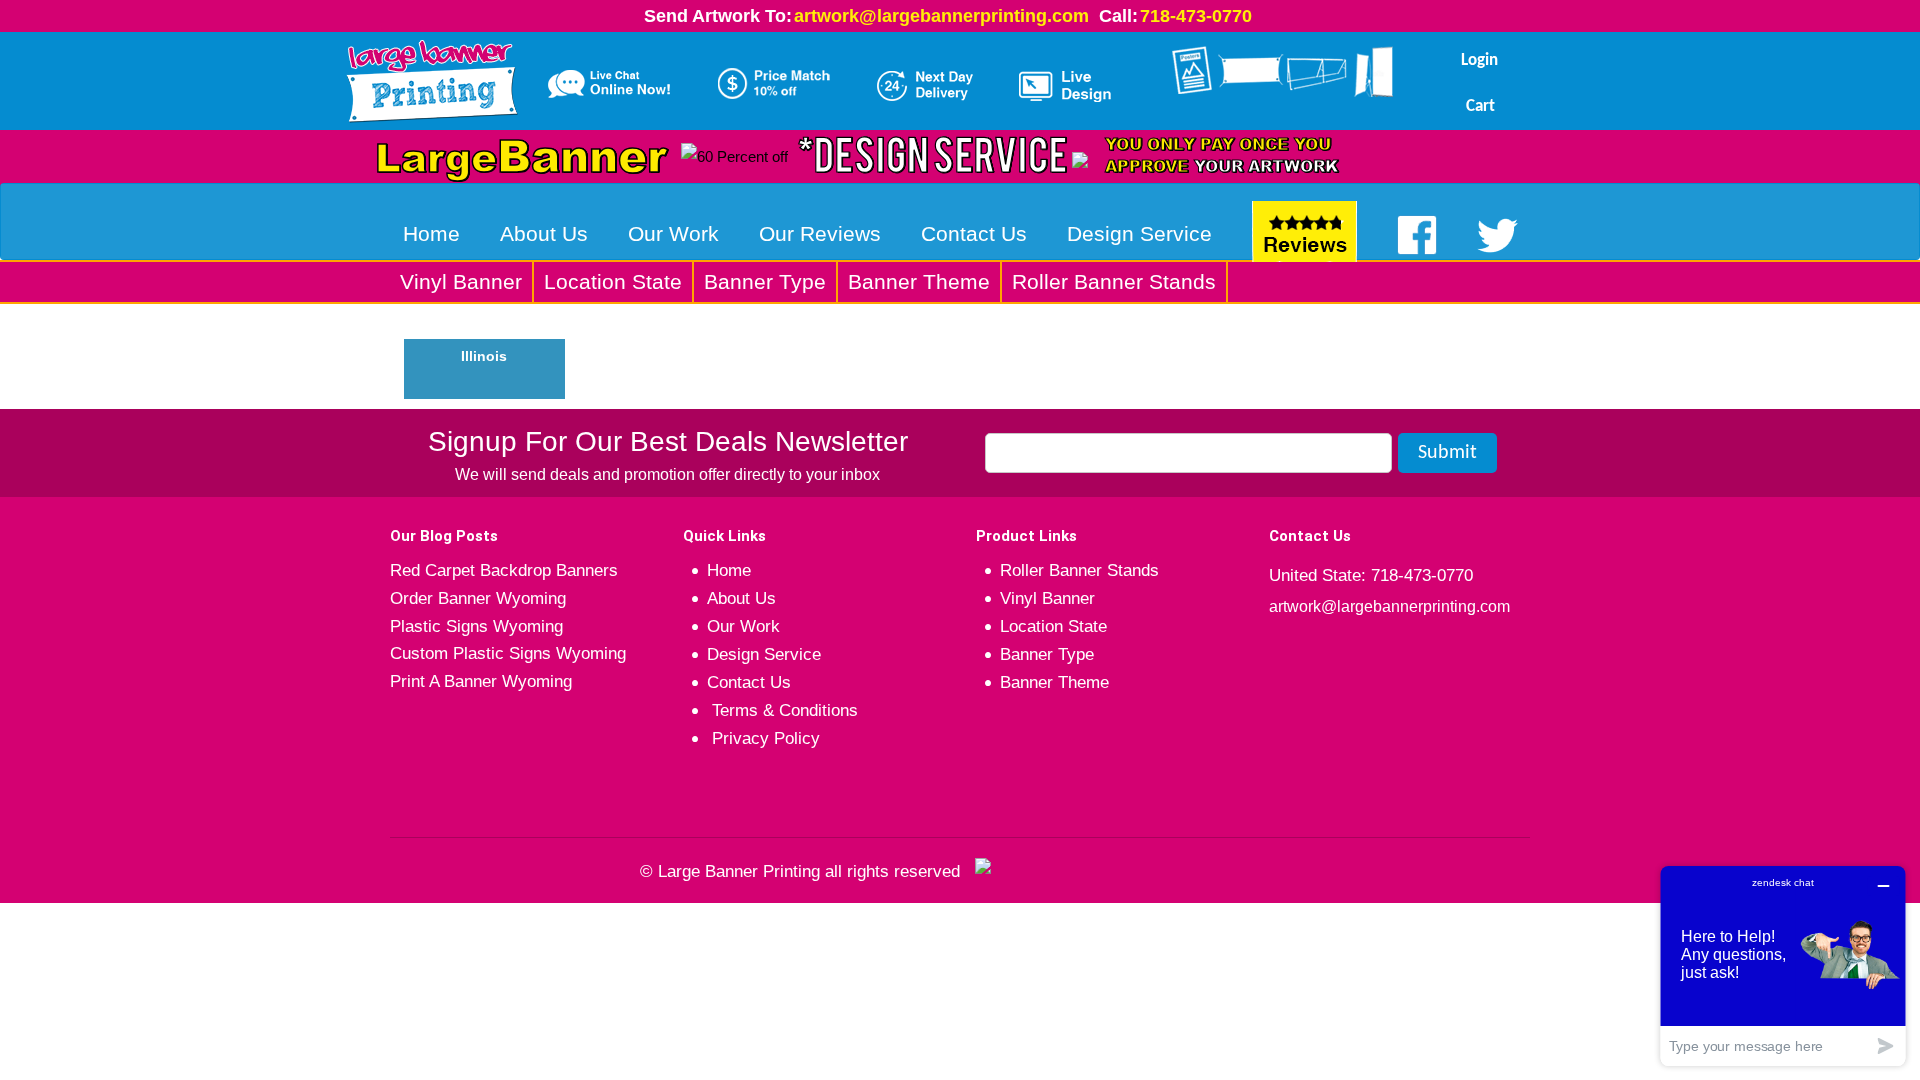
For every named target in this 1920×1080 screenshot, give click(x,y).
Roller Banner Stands (1114, 281)
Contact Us (974, 233)
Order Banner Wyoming (478, 598)
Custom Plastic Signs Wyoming (508, 653)
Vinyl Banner (461, 281)
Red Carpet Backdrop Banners (504, 570)
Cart (1480, 106)
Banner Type (765, 281)
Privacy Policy (763, 738)
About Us (544, 233)
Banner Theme (919, 281)
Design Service (1139, 233)
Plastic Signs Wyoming (476, 626)
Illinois (484, 356)
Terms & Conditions (782, 710)
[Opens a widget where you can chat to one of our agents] (1783, 965)
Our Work (673, 233)
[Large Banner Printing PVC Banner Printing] (439, 77)
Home (431, 233)
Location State (613, 281)
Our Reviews (820, 233)
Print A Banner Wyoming (481, 681)
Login (1479, 60)
